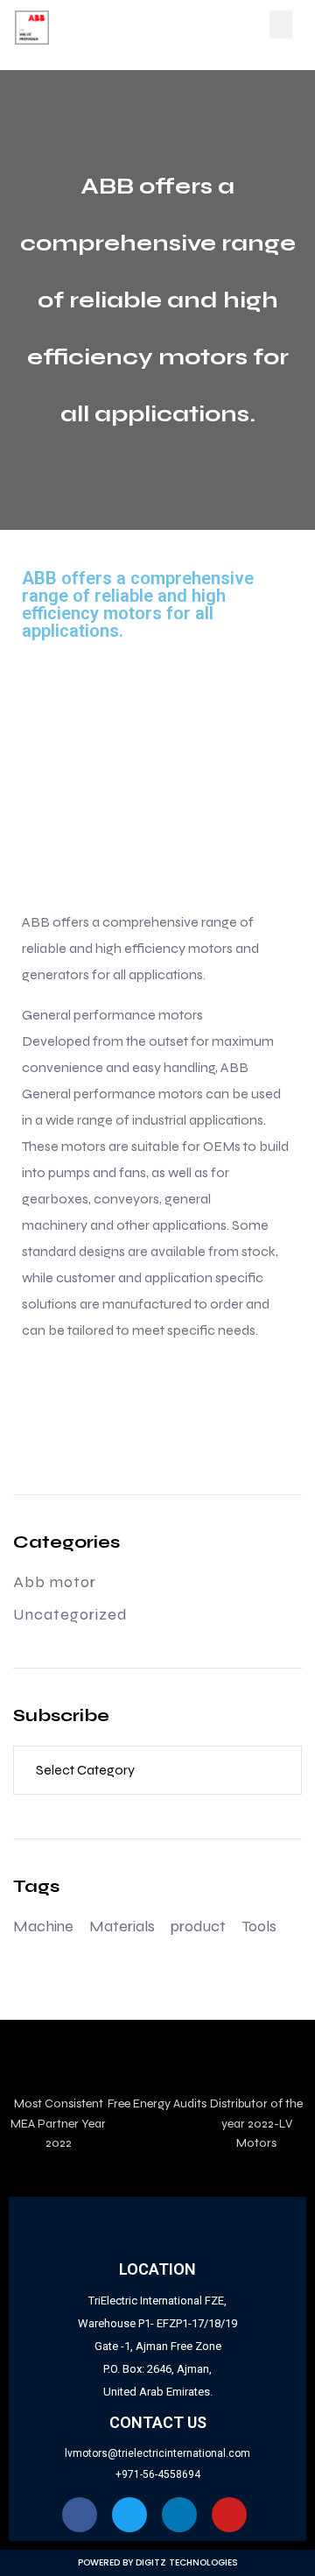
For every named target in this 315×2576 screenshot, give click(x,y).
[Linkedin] (179, 2515)
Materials (122, 1926)
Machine (43, 1926)
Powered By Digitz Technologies (158, 2562)
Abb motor (55, 1582)
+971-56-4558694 (158, 2474)
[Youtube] (229, 2515)
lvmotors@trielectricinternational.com (157, 2453)
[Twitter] (129, 2515)
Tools (259, 1926)
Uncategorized (70, 1614)
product (198, 1926)
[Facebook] (80, 2515)
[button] (281, 25)
